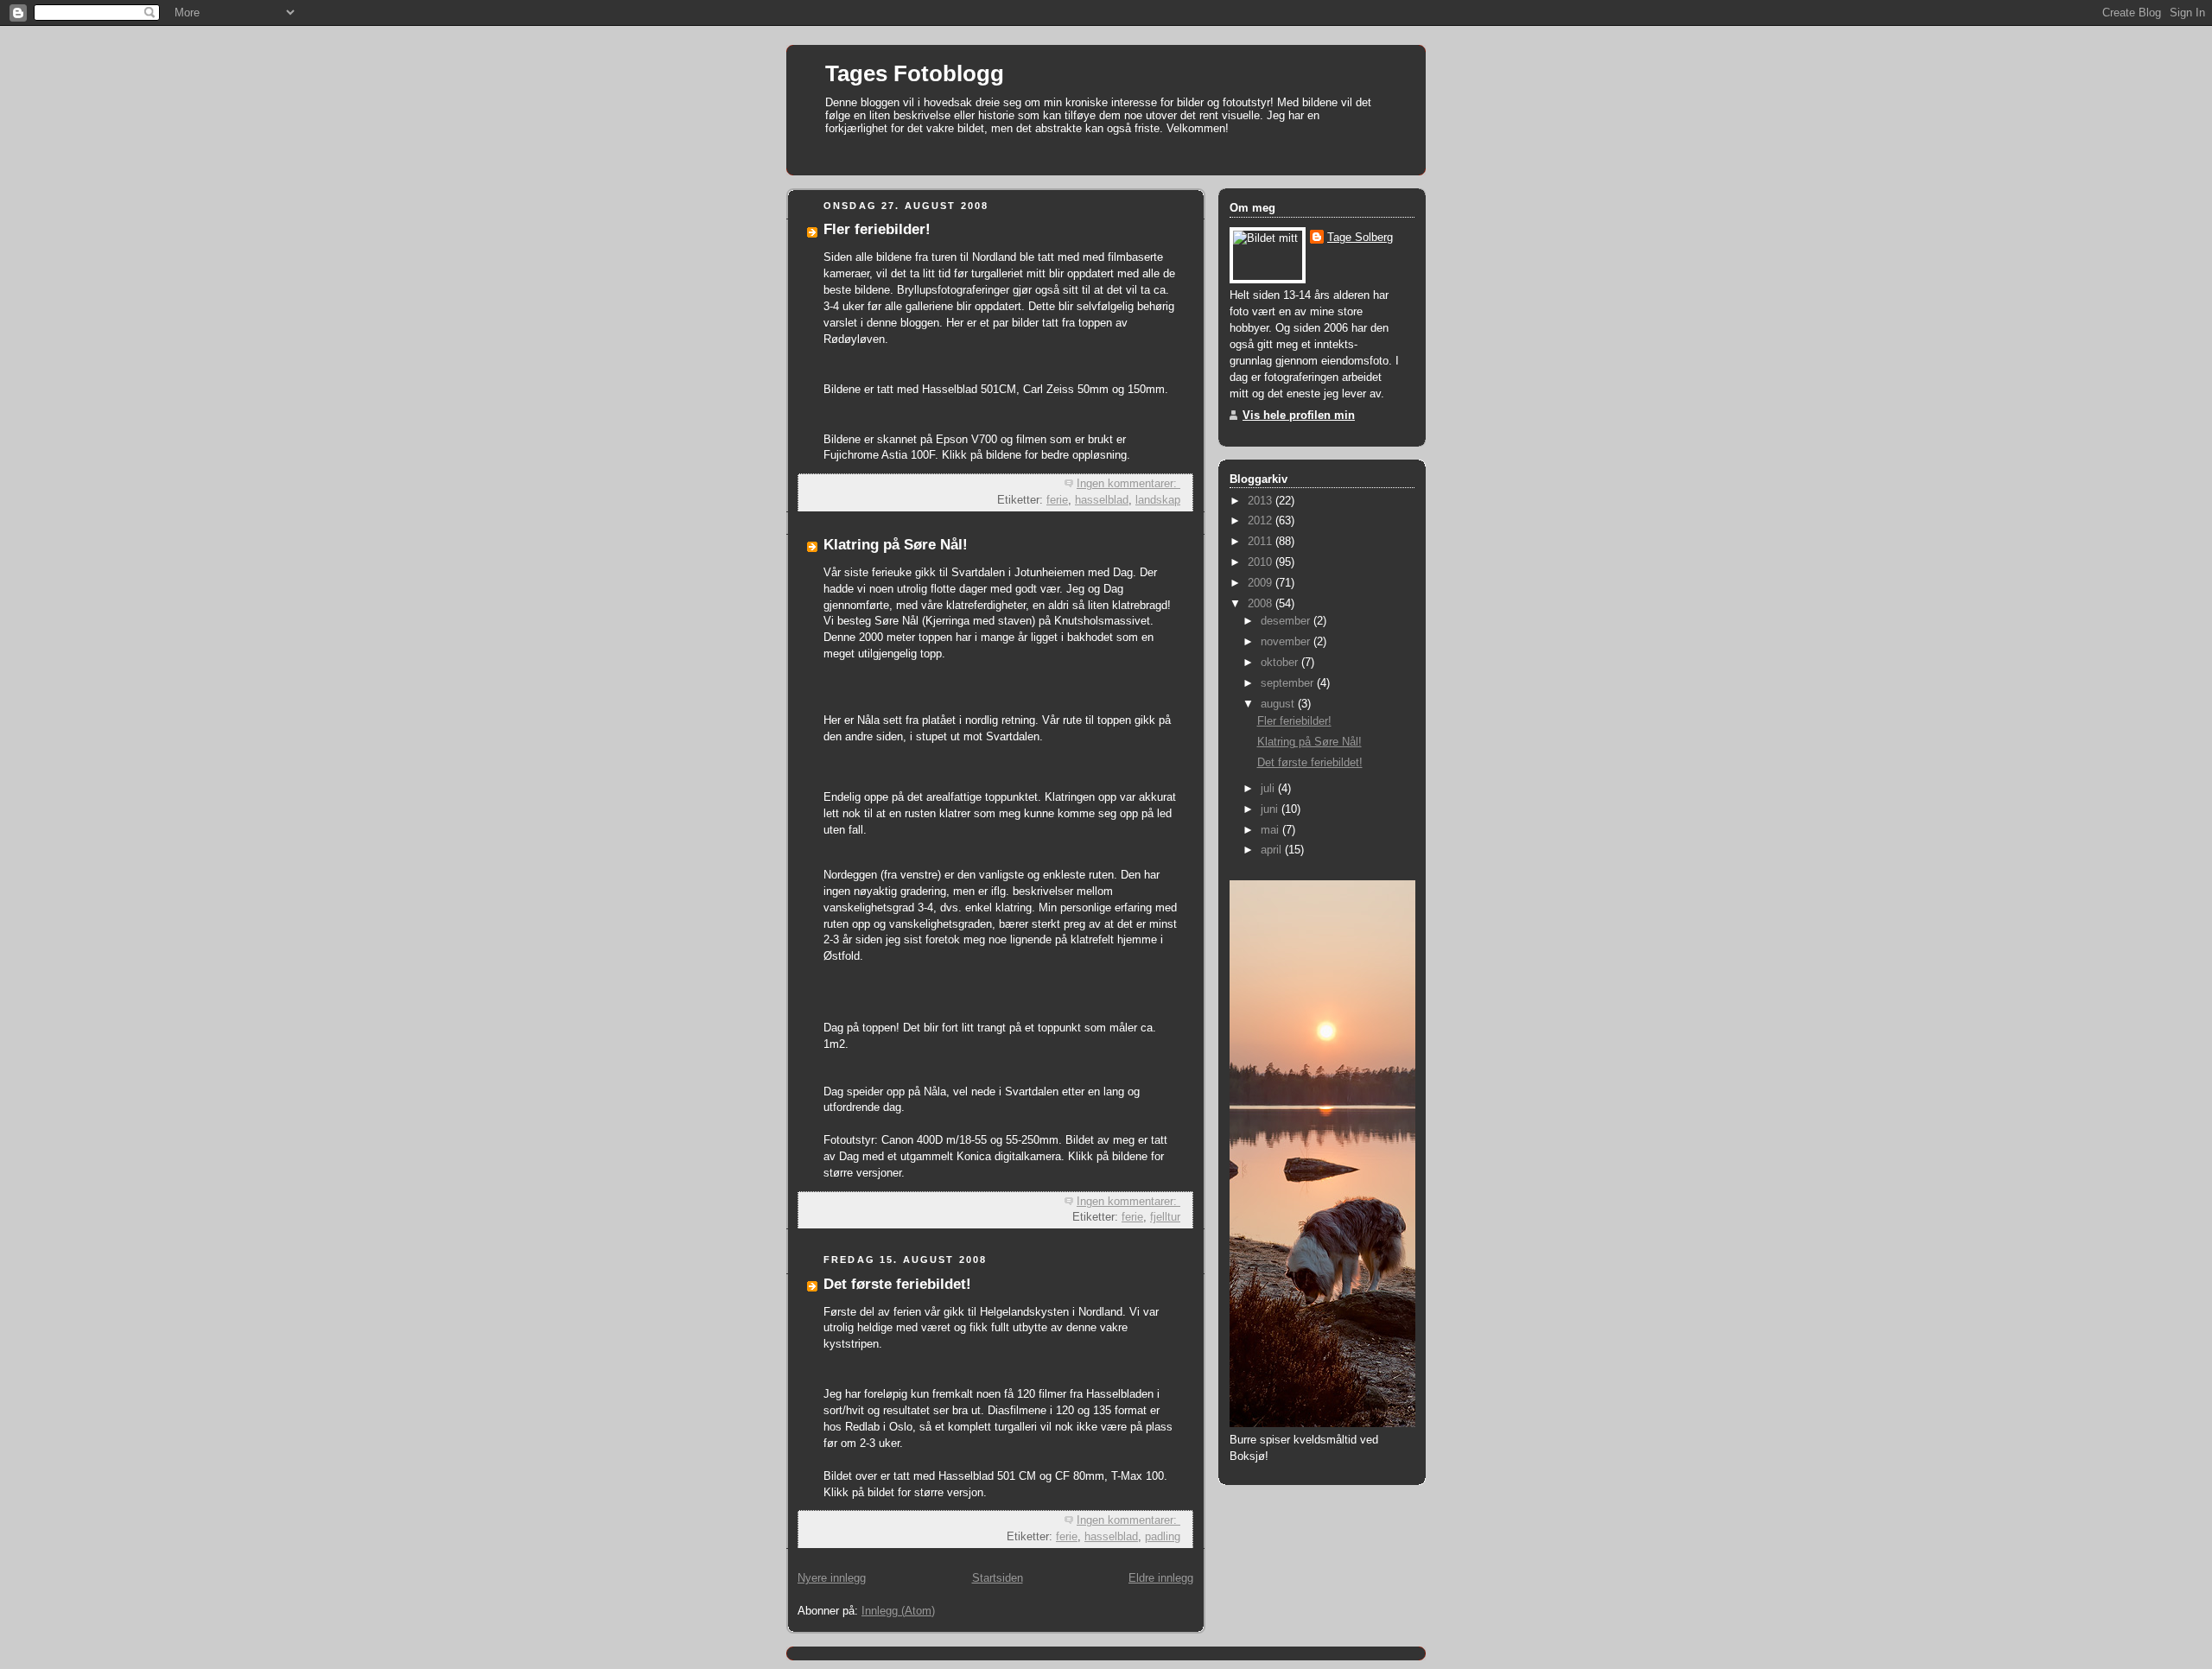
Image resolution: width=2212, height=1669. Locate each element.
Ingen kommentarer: (1128, 484)
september (1289, 683)
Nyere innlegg (832, 1578)
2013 (1262, 501)
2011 (1262, 542)
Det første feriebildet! (897, 1284)
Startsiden (998, 1578)
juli (1269, 789)
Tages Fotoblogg (915, 73)
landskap (1158, 500)
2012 (1262, 521)
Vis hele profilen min (1299, 416)
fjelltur (1165, 1217)
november (1287, 642)
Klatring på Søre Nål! (896, 545)
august (1279, 704)
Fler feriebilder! (877, 229)
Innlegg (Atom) (898, 1611)
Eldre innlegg (1161, 1578)
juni (1271, 809)
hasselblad (1102, 500)
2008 (1262, 604)
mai (1271, 830)
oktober (1281, 663)
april (1273, 850)
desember (1287, 621)
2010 (1262, 562)
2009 (1262, 583)
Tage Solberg (1360, 238)
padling (1163, 1537)
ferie (1057, 500)
